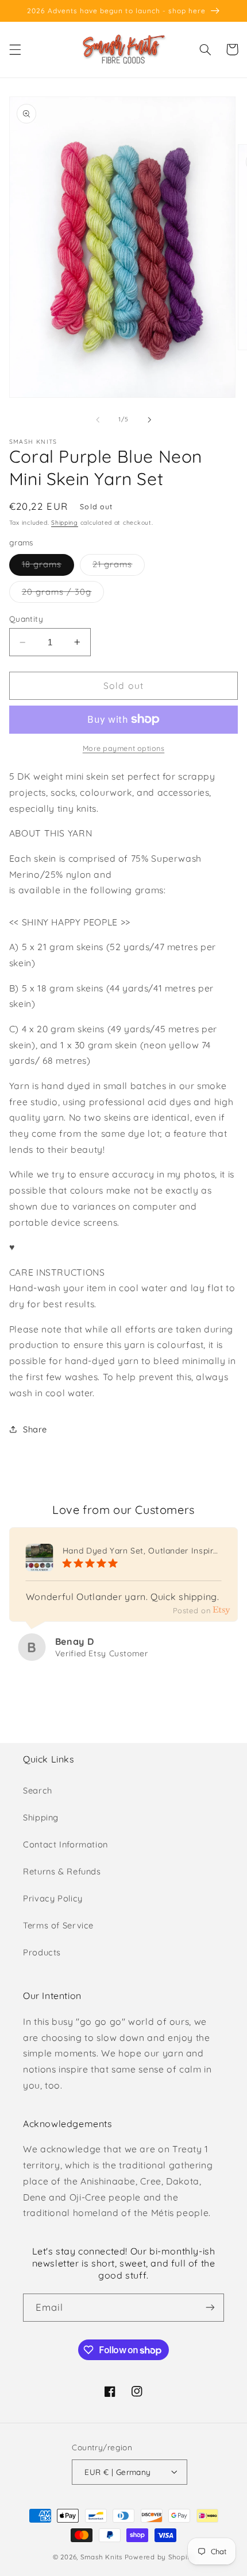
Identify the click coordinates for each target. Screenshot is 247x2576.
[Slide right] (149, 420)
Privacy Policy (53, 1898)
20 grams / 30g (63, 594)
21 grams (119, 567)
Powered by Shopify (159, 2557)
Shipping (65, 522)
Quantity (26, 619)
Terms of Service (58, 1925)
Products (42, 1952)
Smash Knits (101, 2557)
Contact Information (65, 1844)
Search (38, 1790)
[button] (15, 49)
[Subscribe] (210, 2308)
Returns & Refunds (62, 1871)
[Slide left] (98, 420)
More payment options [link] (124, 748)
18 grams (48, 567)
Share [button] (35, 1429)
